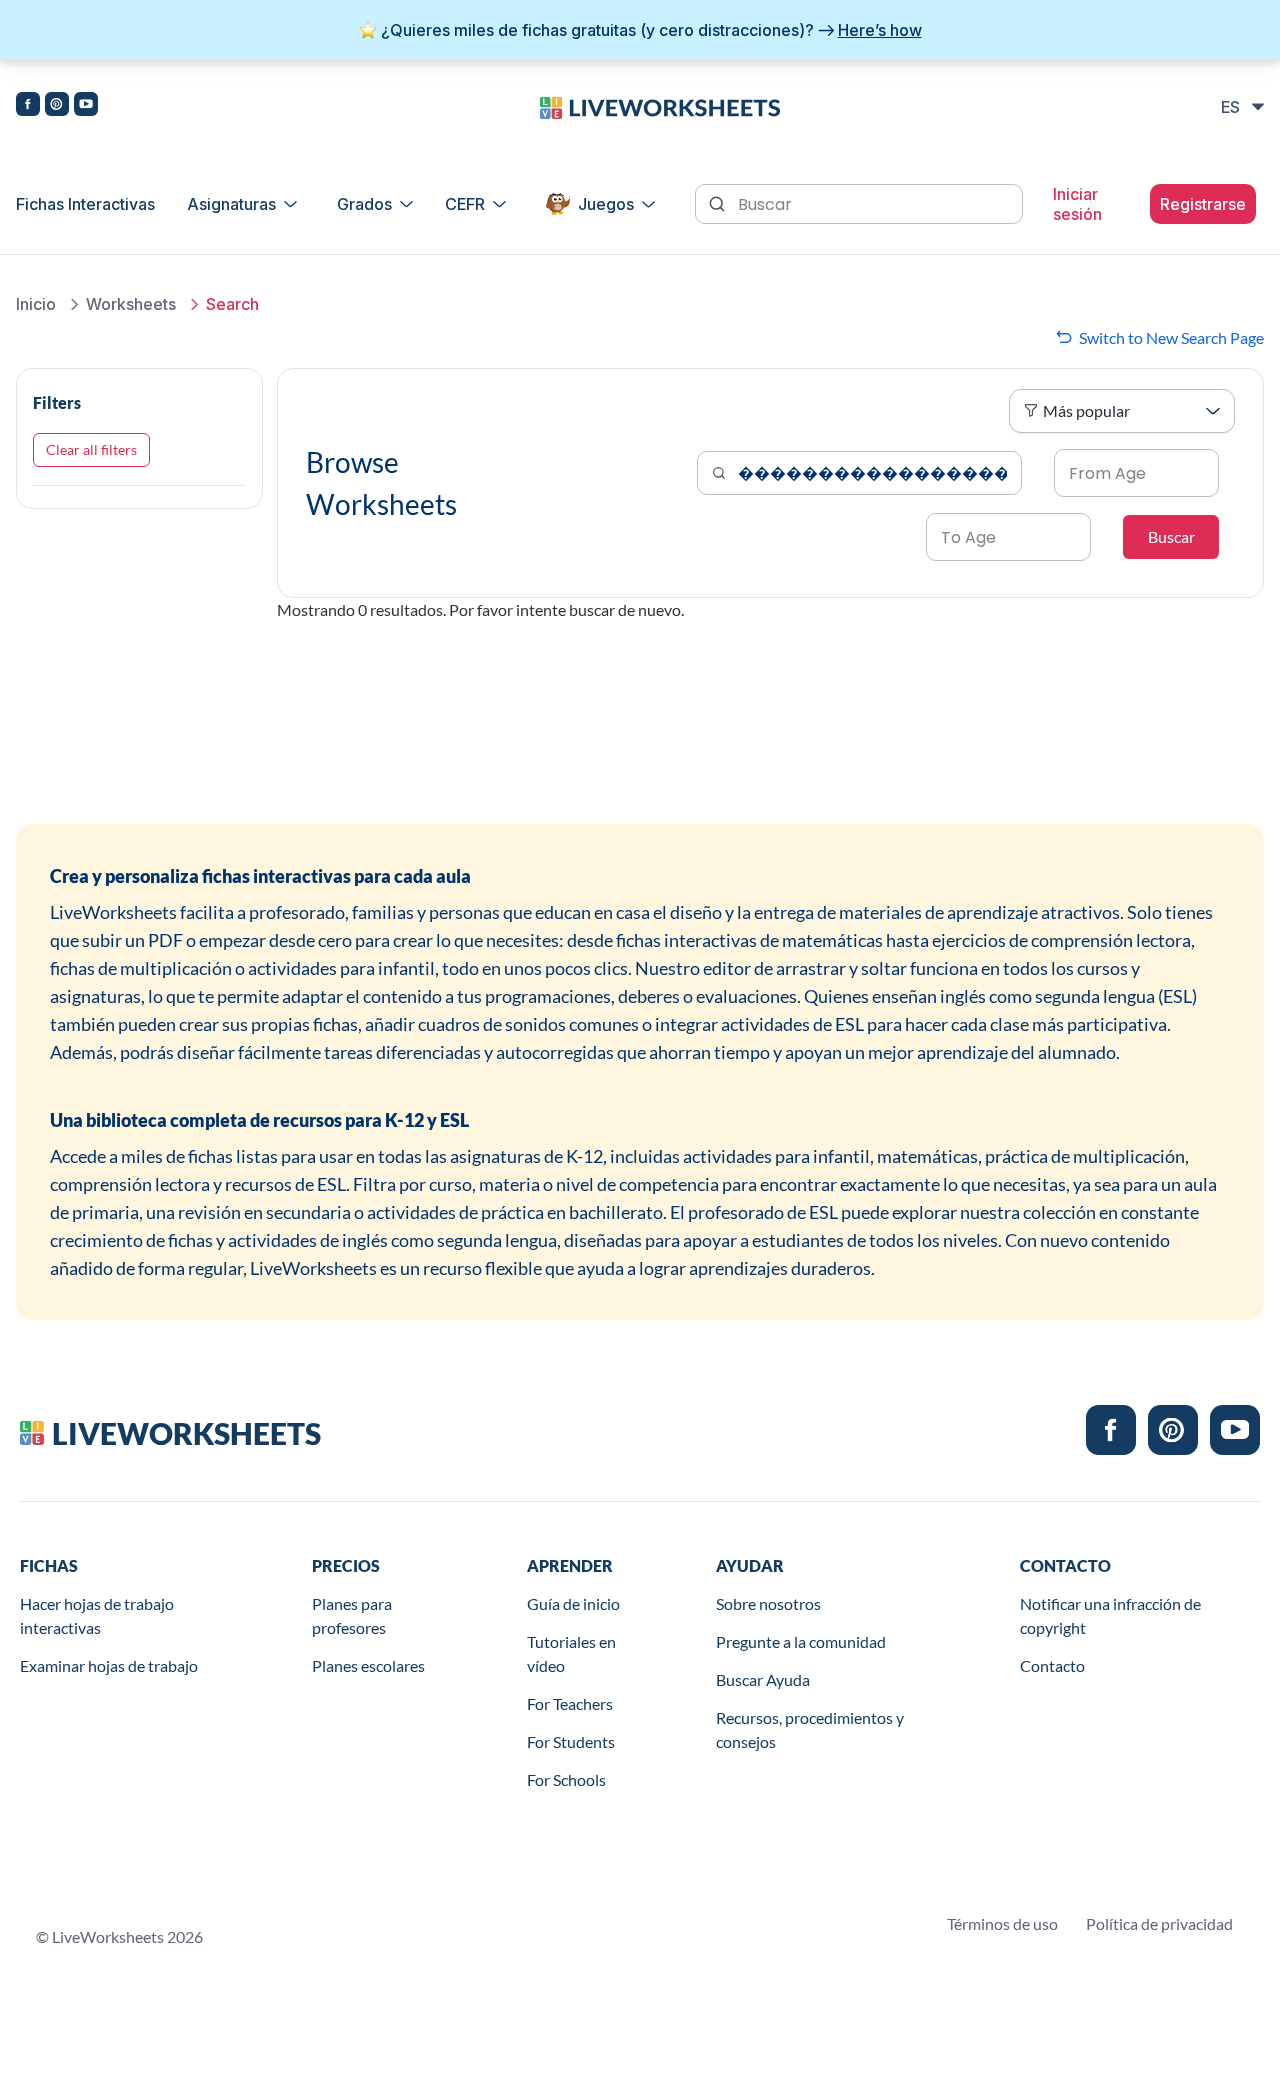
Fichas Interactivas (85, 204)
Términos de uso (1002, 1923)
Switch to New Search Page (1171, 337)
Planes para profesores (352, 1615)
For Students (571, 1741)
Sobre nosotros (768, 1603)
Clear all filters (91, 449)
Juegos (606, 204)
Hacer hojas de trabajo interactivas (97, 1615)
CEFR (465, 204)
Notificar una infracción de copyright (1110, 1615)
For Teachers (570, 1703)
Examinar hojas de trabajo (109, 1665)
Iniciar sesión (1077, 204)
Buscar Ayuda (763, 1679)
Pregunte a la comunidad (801, 1641)
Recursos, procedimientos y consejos (810, 1729)
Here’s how (880, 30)
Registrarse (1203, 204)
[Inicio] (660, 106)
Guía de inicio (573, 1603)
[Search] (719, 202)
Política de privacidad (1159, 1923)
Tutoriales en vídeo (571, 1653)
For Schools (566, 1779)
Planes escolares (368, 1665)
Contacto (1052, 1665)
